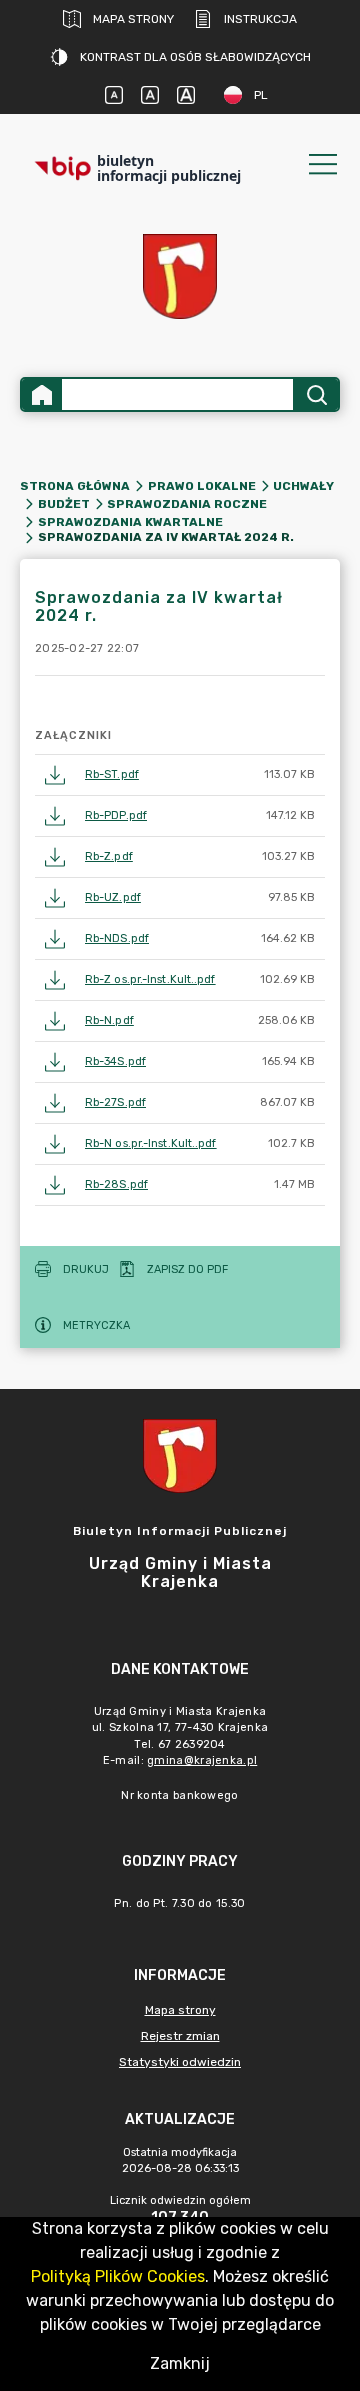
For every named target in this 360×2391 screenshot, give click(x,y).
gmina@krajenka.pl (202, 1760)
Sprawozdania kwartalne (130, 522)
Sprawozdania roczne (187, 504)
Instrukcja (260, 19)
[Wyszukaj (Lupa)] (315, 394)
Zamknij (180, 2363)
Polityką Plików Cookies (118, 2276)
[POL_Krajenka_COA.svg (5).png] (180, 276)
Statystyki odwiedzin (180, 2062)
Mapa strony (133, 19)
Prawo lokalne (202, 486)
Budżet (64, 504)
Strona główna (75, 486)
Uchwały (303, 486)
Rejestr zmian (180, 2036)
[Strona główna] (42, 394)
